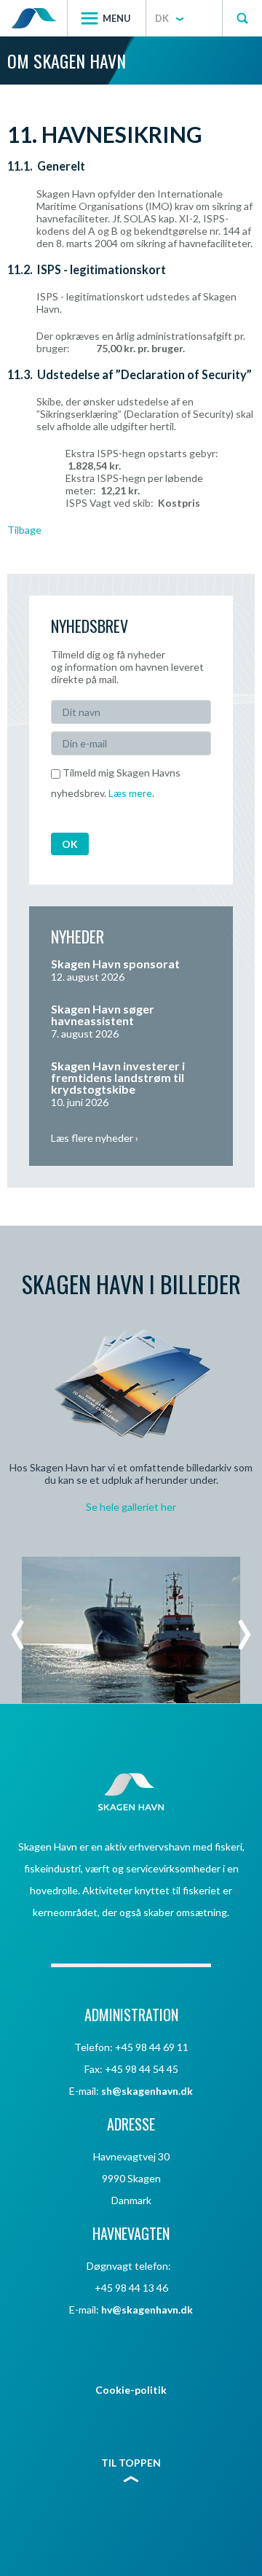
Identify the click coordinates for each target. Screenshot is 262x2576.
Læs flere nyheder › (95, 1138)
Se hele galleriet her (131, 1507)
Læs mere (130, 793)
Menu (117, 18)
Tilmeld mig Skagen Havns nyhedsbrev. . (116, 783)
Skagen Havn (33, 18)
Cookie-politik (131, 2390)
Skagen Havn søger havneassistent (103, 1015)
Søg (242, 18)
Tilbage (24, 530)
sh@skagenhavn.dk (147, 2091)
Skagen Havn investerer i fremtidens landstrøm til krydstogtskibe (118, 1077)
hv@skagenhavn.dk (147, 2310)
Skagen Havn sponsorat (115, 964)
